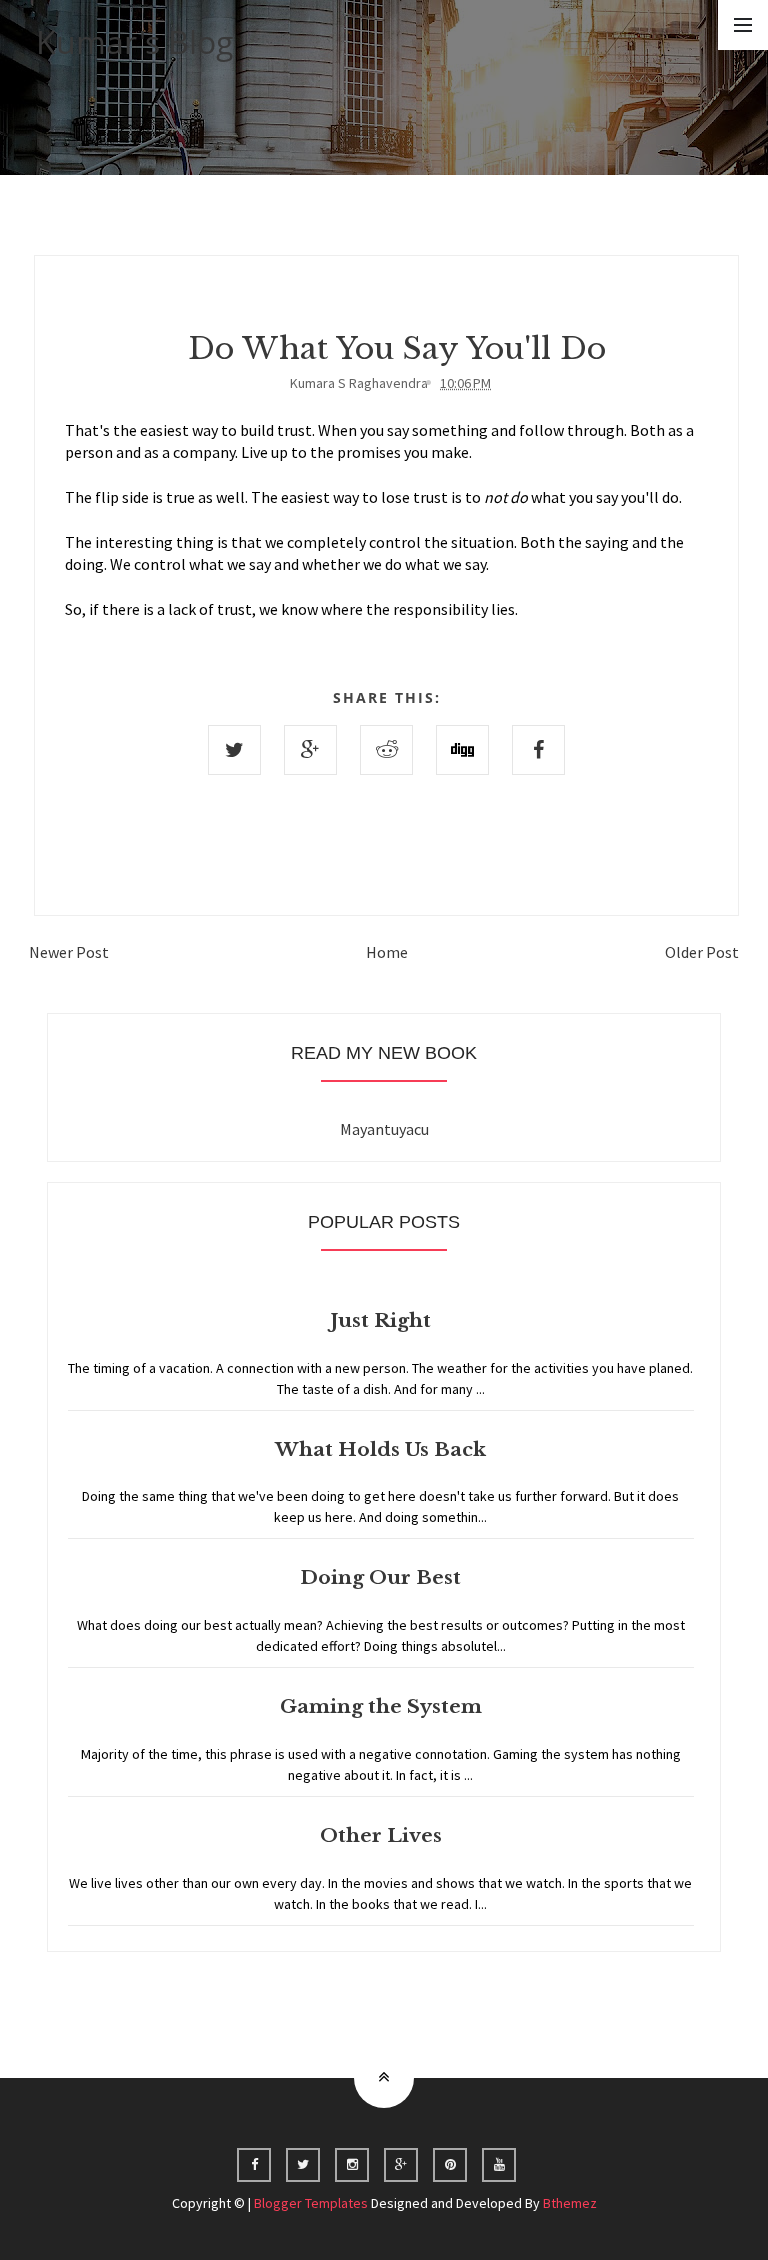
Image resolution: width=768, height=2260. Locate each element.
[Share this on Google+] (310, 750)
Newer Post (69, 952)
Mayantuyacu (384, 1129)
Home (387, 952)
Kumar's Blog (135, 41)
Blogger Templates (311, 2203)
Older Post (702, 952)
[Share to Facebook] (538, 750)
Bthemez (570, 2203)
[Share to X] (234, 750)
